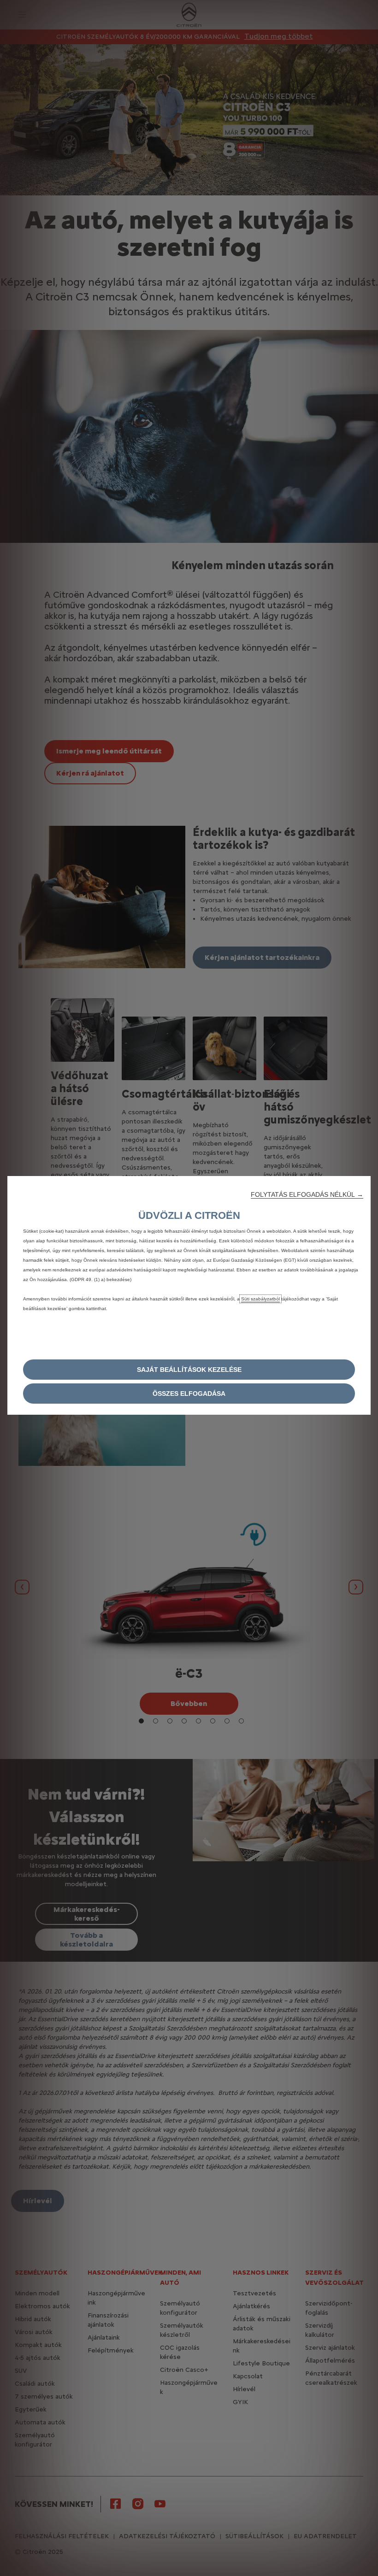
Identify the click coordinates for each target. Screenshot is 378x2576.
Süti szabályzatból (260, 1299)
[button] (307, 1194)
